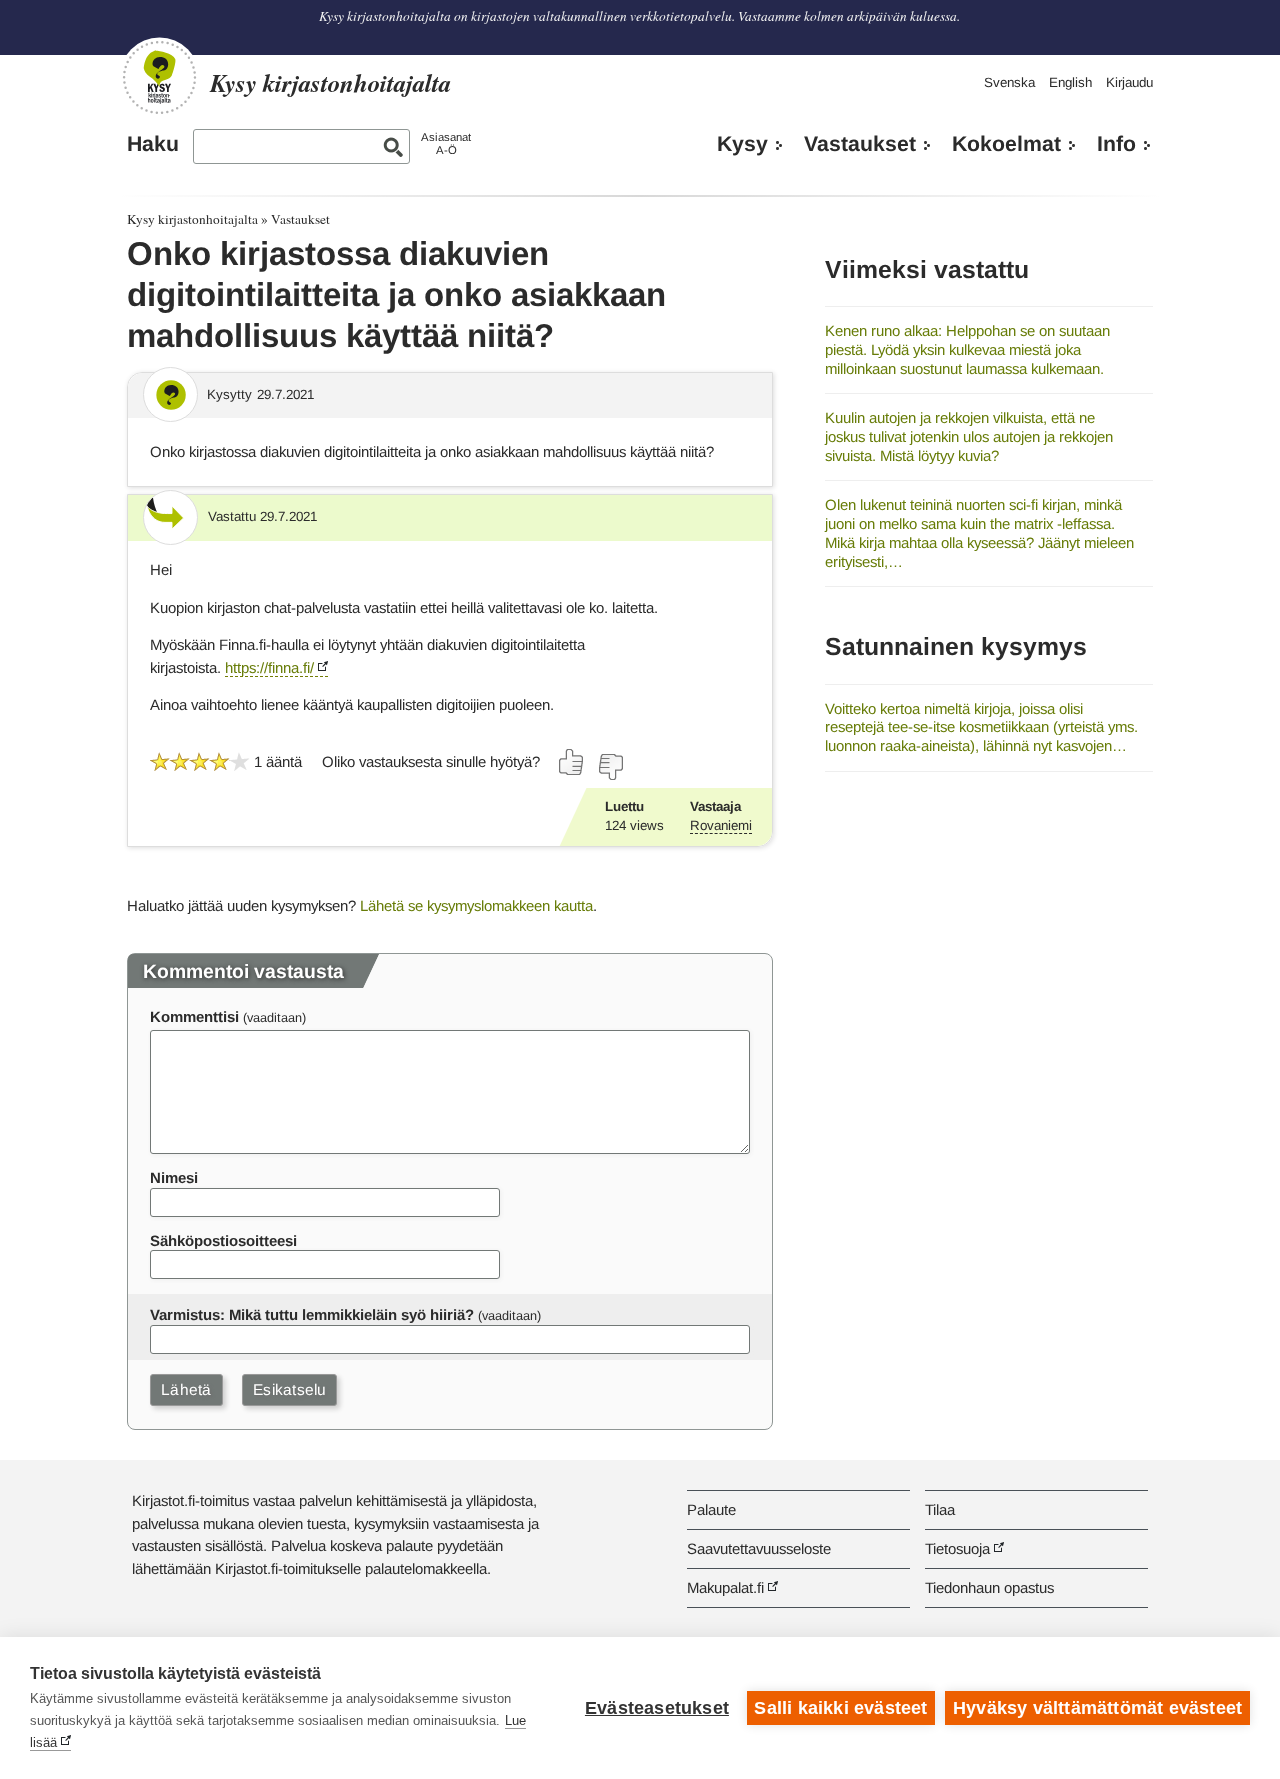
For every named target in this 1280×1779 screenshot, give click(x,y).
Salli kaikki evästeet (840, 1708)
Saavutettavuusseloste (759, 1548)
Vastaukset (860, 144)
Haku (153, 144)
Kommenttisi (194, 1016)
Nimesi (174, 1177)
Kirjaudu (1129, 82)
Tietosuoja (957, 1548)
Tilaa (940, 1509)
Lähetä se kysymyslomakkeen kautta (476, 905)
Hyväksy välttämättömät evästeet (1097, 1708)
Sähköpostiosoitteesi (223, 1240)
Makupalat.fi (725, 1587)
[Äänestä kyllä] (572, 762)
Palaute (711, 1509)
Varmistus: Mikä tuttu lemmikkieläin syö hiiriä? (312, 1314)
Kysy (742, 144)
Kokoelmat (1006, 144)
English (1070, 82)
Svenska (1009, 82)
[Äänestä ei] (610, 767)
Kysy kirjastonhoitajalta (192, 219)
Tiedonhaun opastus (989, 1587)
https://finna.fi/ (269, 667)
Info (1116, 144)
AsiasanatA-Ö (446, 143)
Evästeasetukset (657, 1708)
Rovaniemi (721, 825)
